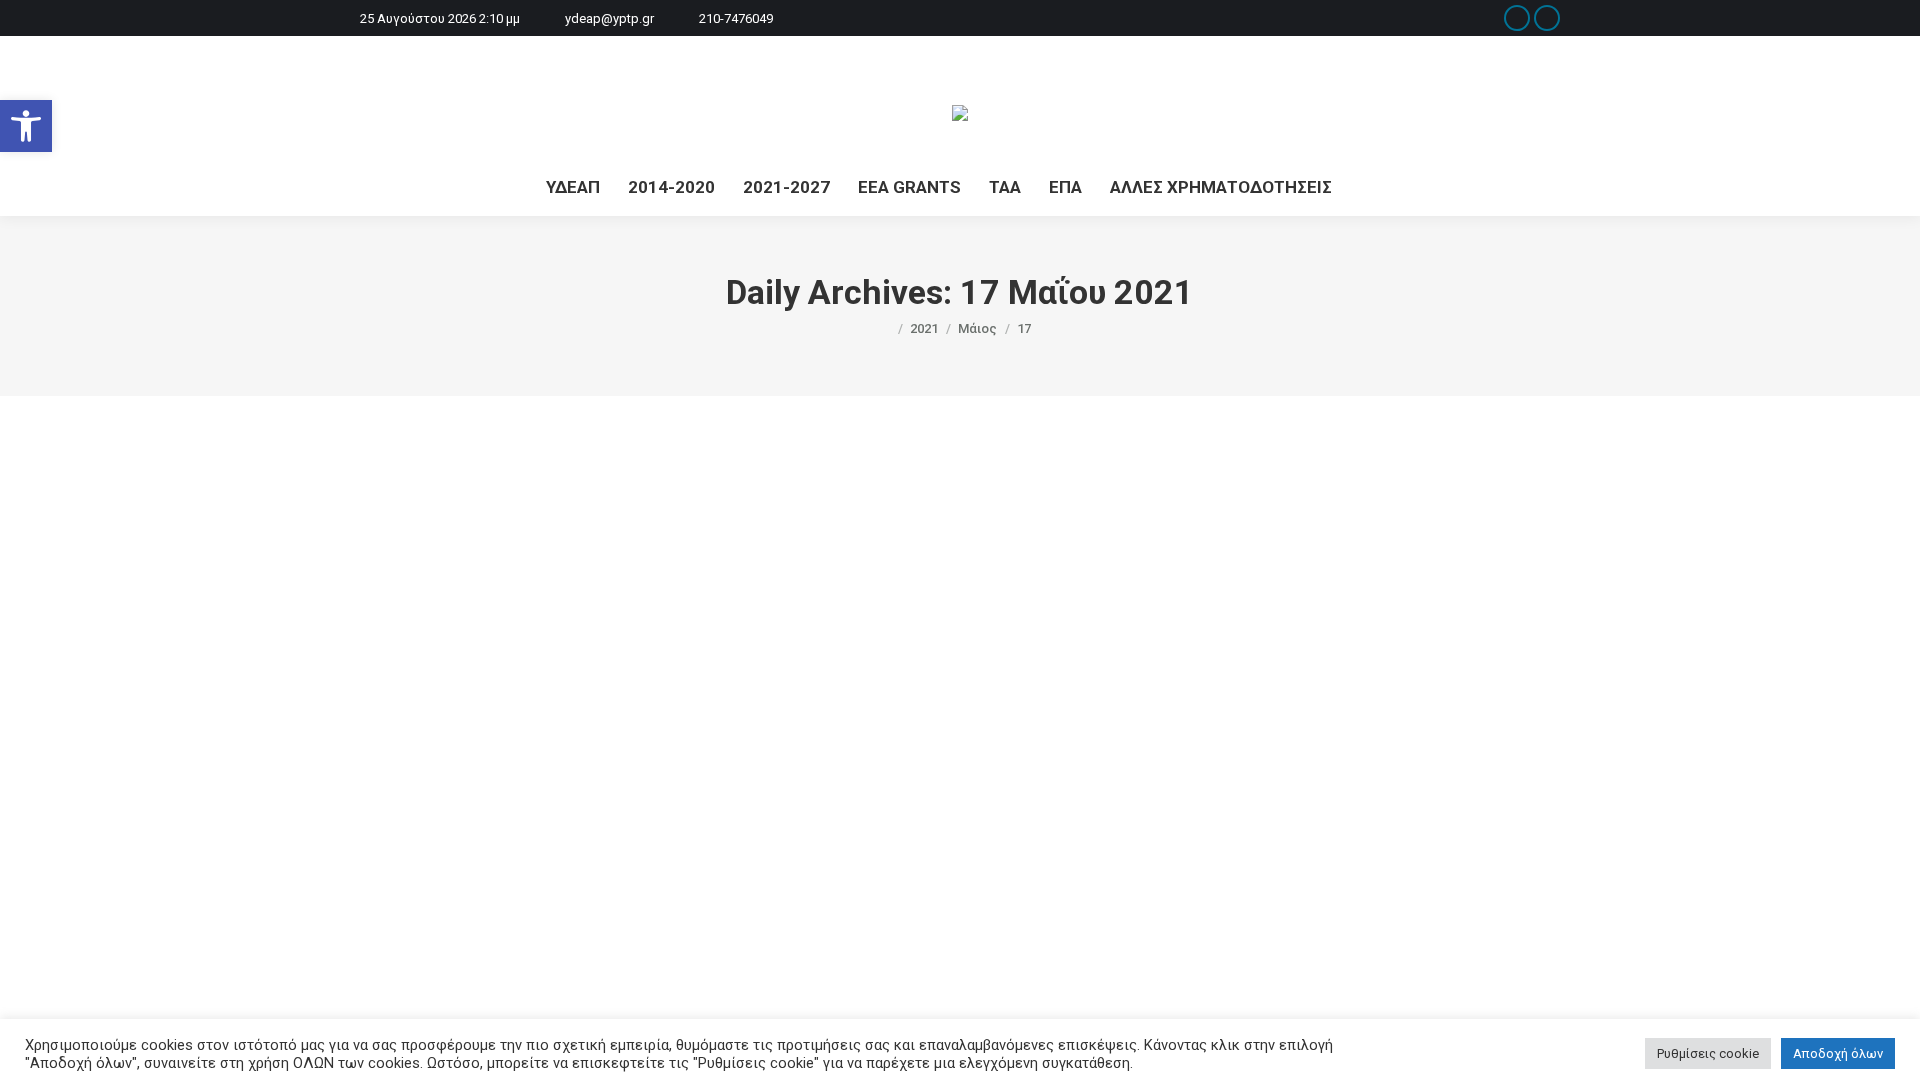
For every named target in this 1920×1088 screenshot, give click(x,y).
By (691, 875)
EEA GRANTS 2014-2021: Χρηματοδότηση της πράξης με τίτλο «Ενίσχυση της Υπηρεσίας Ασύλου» (841, 842)
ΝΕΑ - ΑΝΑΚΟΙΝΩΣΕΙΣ (594, 875)
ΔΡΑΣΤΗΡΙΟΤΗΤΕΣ (472, 875)
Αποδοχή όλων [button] (1838, 1053)
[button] (26, 126)
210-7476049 (736, 18)
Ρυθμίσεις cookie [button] (1708, 1053)
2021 (399, 875)
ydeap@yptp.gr (609, 18)
